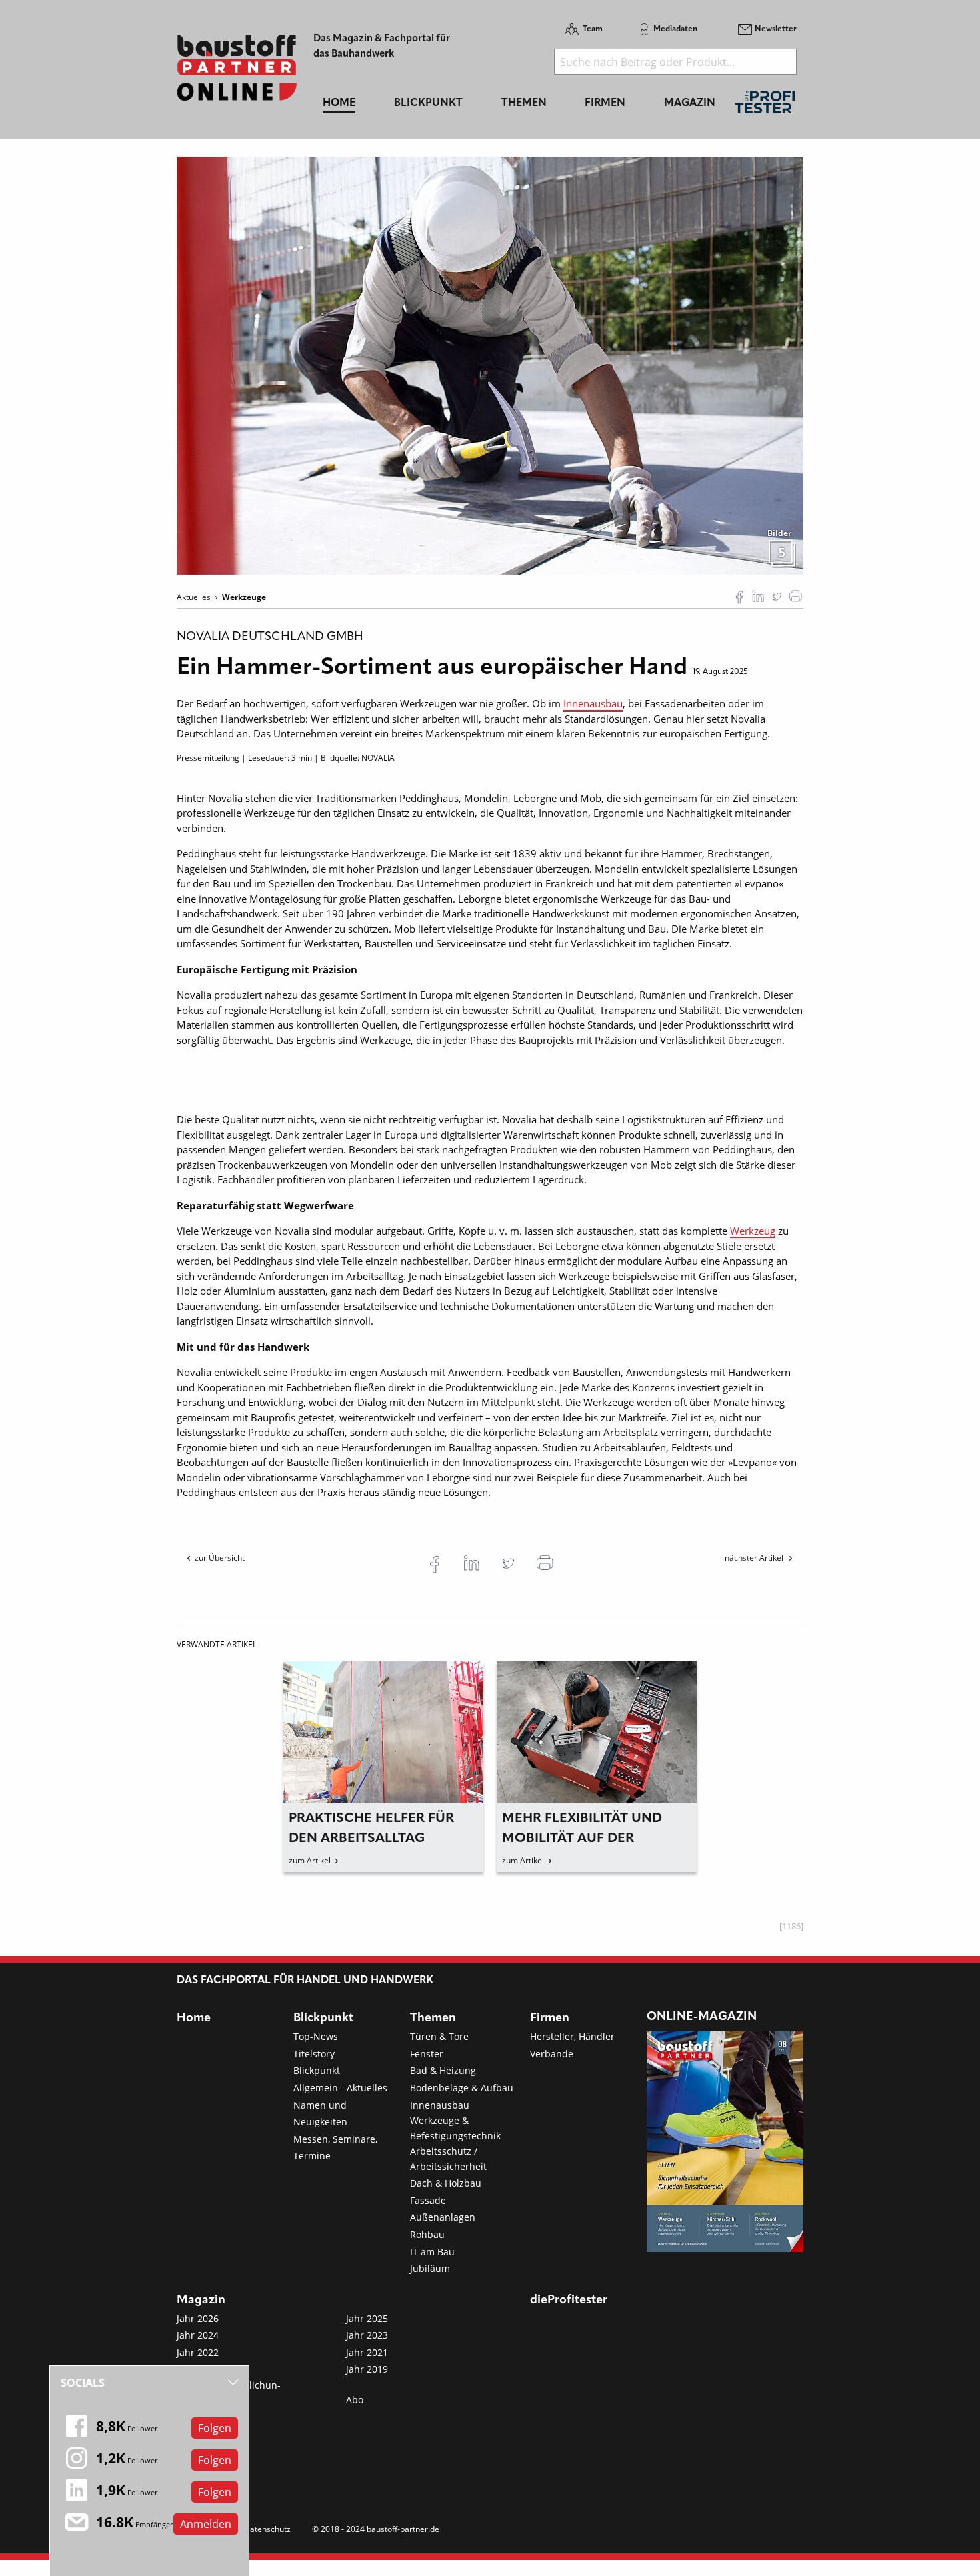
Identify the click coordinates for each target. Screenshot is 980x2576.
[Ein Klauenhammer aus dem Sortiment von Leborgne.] (490, 365)
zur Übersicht (220, 1558)
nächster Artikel (755, 1558)
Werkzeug (753, 1231)
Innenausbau (593, 703)
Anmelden (206, 2524)
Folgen (215, 2428)
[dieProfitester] (765, 106)
